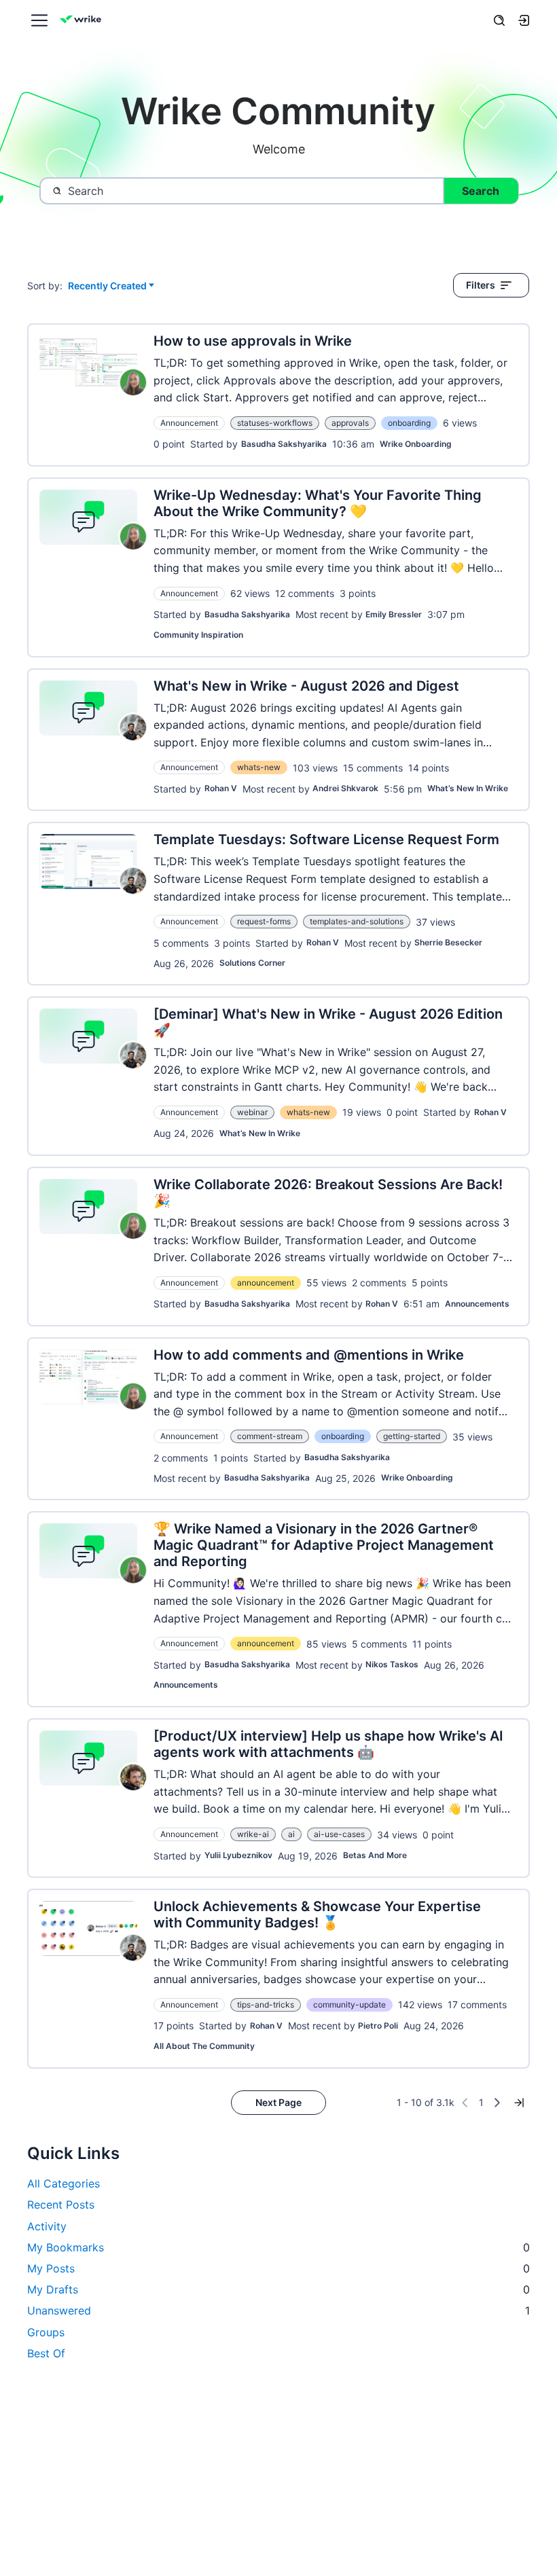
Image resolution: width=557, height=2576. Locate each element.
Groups (46, 2332)
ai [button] (291, 1834)
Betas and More (375, 1855)
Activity (47, 2226)
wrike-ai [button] (253, 1834)
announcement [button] (266, 1283)
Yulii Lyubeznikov (238, 1855)
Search (481, 191)
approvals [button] (350, 423)
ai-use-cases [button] (339, 1834)
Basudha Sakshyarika (284, 444)
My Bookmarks (278, 2247)
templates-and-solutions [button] (357, 921)
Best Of (46, 2353)
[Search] (499, 20)
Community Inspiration (198, 635)
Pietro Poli (378, 2026)
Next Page (278, 2102)
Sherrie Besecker (448, 942)
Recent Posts (61, 2205)
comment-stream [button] (270, 1436)
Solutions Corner (252, 963)
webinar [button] (252, 1112)
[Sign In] (524, 20)
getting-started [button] (412, 1436)
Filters (481, 285)
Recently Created (107, 286)
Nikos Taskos (392, 1664)
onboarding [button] (409, 423)
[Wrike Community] (83, 21)
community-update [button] (349, 2004)
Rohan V (221, 788)
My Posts (278, 2268)
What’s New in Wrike (468, 788)
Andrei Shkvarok (345, 788)
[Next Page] (497, 2103)
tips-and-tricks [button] (266, 2004)
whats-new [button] (259, 767)
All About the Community (204, 2046)
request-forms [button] (264, 921)
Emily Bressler (394, 614)
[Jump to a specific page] (519, 2103)
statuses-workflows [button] (275, 423)
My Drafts (278, 2289)
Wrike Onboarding (416, 444)
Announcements (477, 1304)
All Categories (64, 2183)
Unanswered (278, 2310)
